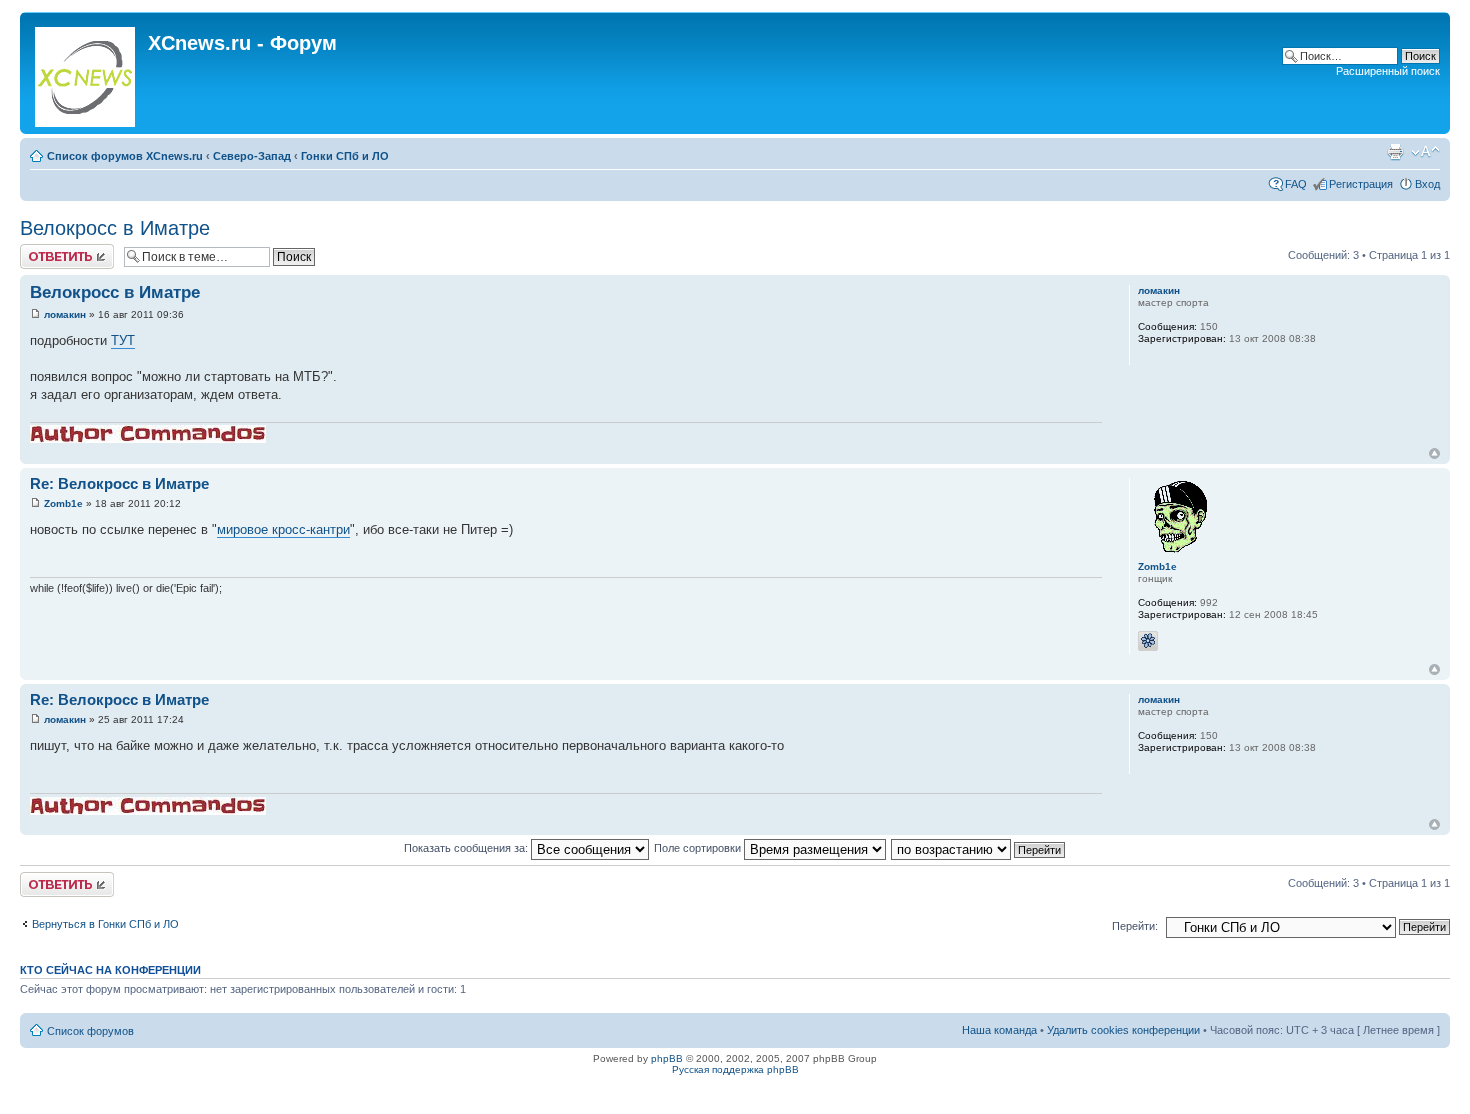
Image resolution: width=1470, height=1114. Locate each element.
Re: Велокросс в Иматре (119, 483)
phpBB (667, 1058)
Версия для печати (1395, 152)
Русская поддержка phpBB (735, 1069)
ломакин (65, 314)
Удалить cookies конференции (1123, 1030)
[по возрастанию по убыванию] (979, 848)
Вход (1427, 184)
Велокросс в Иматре (115, 228)
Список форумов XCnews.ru (125, 156)
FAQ (1296, 184)
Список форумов (90, 1031)
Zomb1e (63, 503)
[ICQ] (1148, 641)
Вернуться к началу (1434, 453)
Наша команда (999, 1030)
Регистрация (1361, 184)
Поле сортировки (699, 848)
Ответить (44, 250)
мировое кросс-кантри (283, 529)
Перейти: (1135, 926)
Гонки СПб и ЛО (345, 156)
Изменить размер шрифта (1425, 152)
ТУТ (123, 340)
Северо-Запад (252, 156)
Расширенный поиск (1388, 71)
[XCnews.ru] (86, 73)
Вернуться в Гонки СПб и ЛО (105, 924)
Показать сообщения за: (467, 848)
